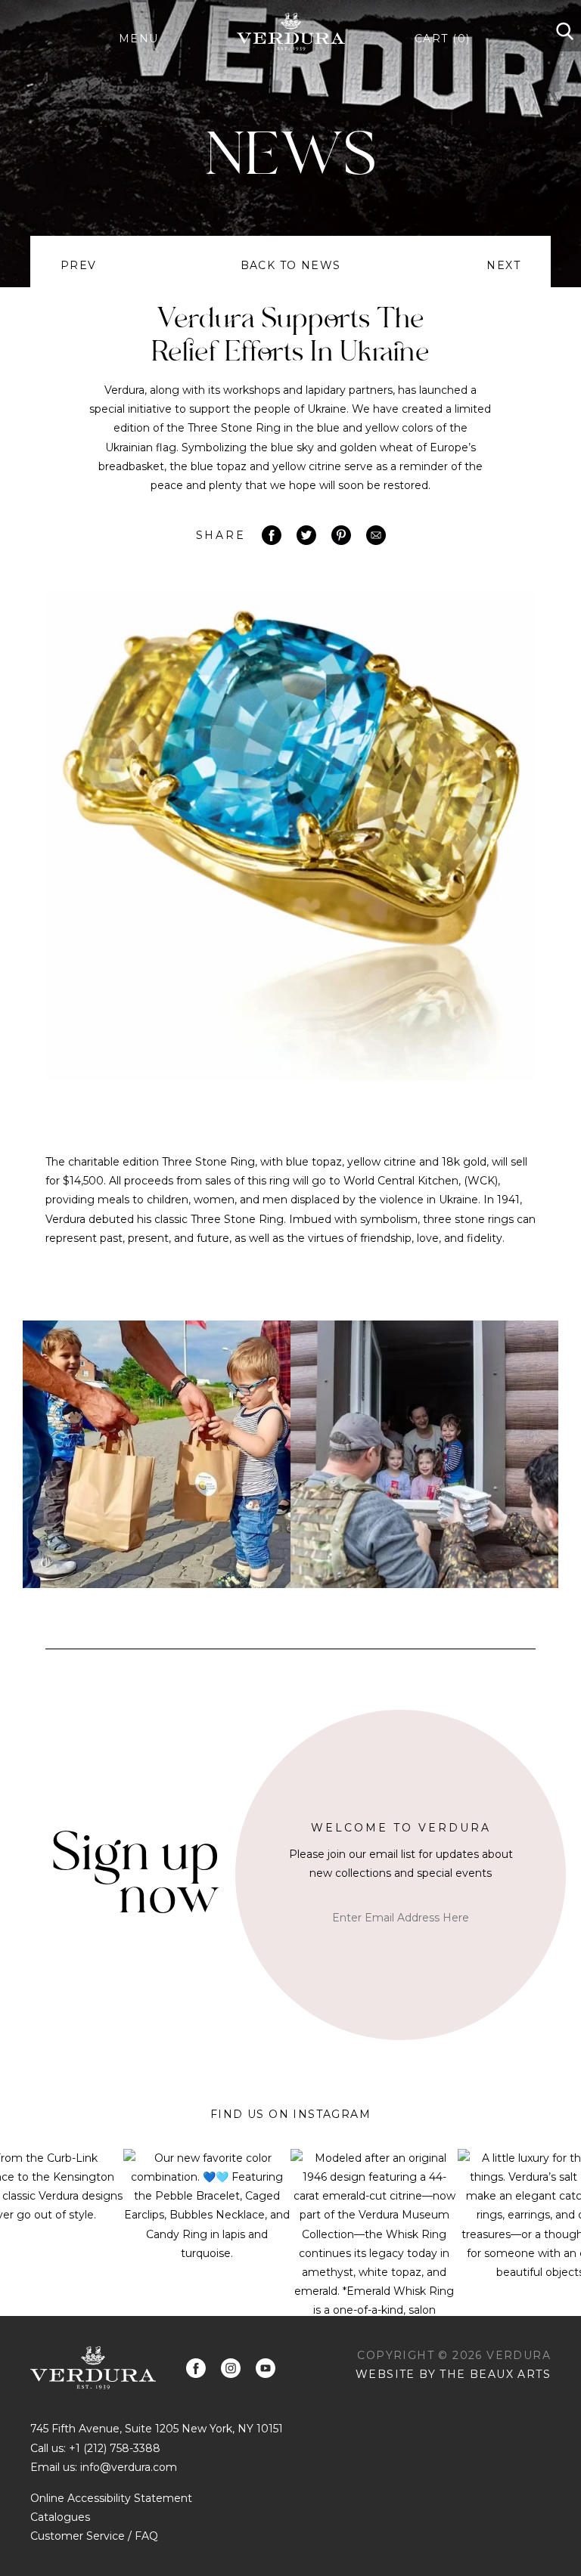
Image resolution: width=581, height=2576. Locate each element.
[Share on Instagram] (231, 2368)
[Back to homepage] (93, 2368)
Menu (139, 39)
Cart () (442, 39)
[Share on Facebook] (272, 535)
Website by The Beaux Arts (453, 2374)
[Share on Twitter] (306, 535)
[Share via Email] (376, 535)
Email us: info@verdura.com (104, 2467)
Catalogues (60, 2517)
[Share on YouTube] (266, 2368)
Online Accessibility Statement (111, 2498)
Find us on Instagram (290, 2114)
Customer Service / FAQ (94, 2536)
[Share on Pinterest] (341, 535)
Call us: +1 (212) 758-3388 (95, 2448)
